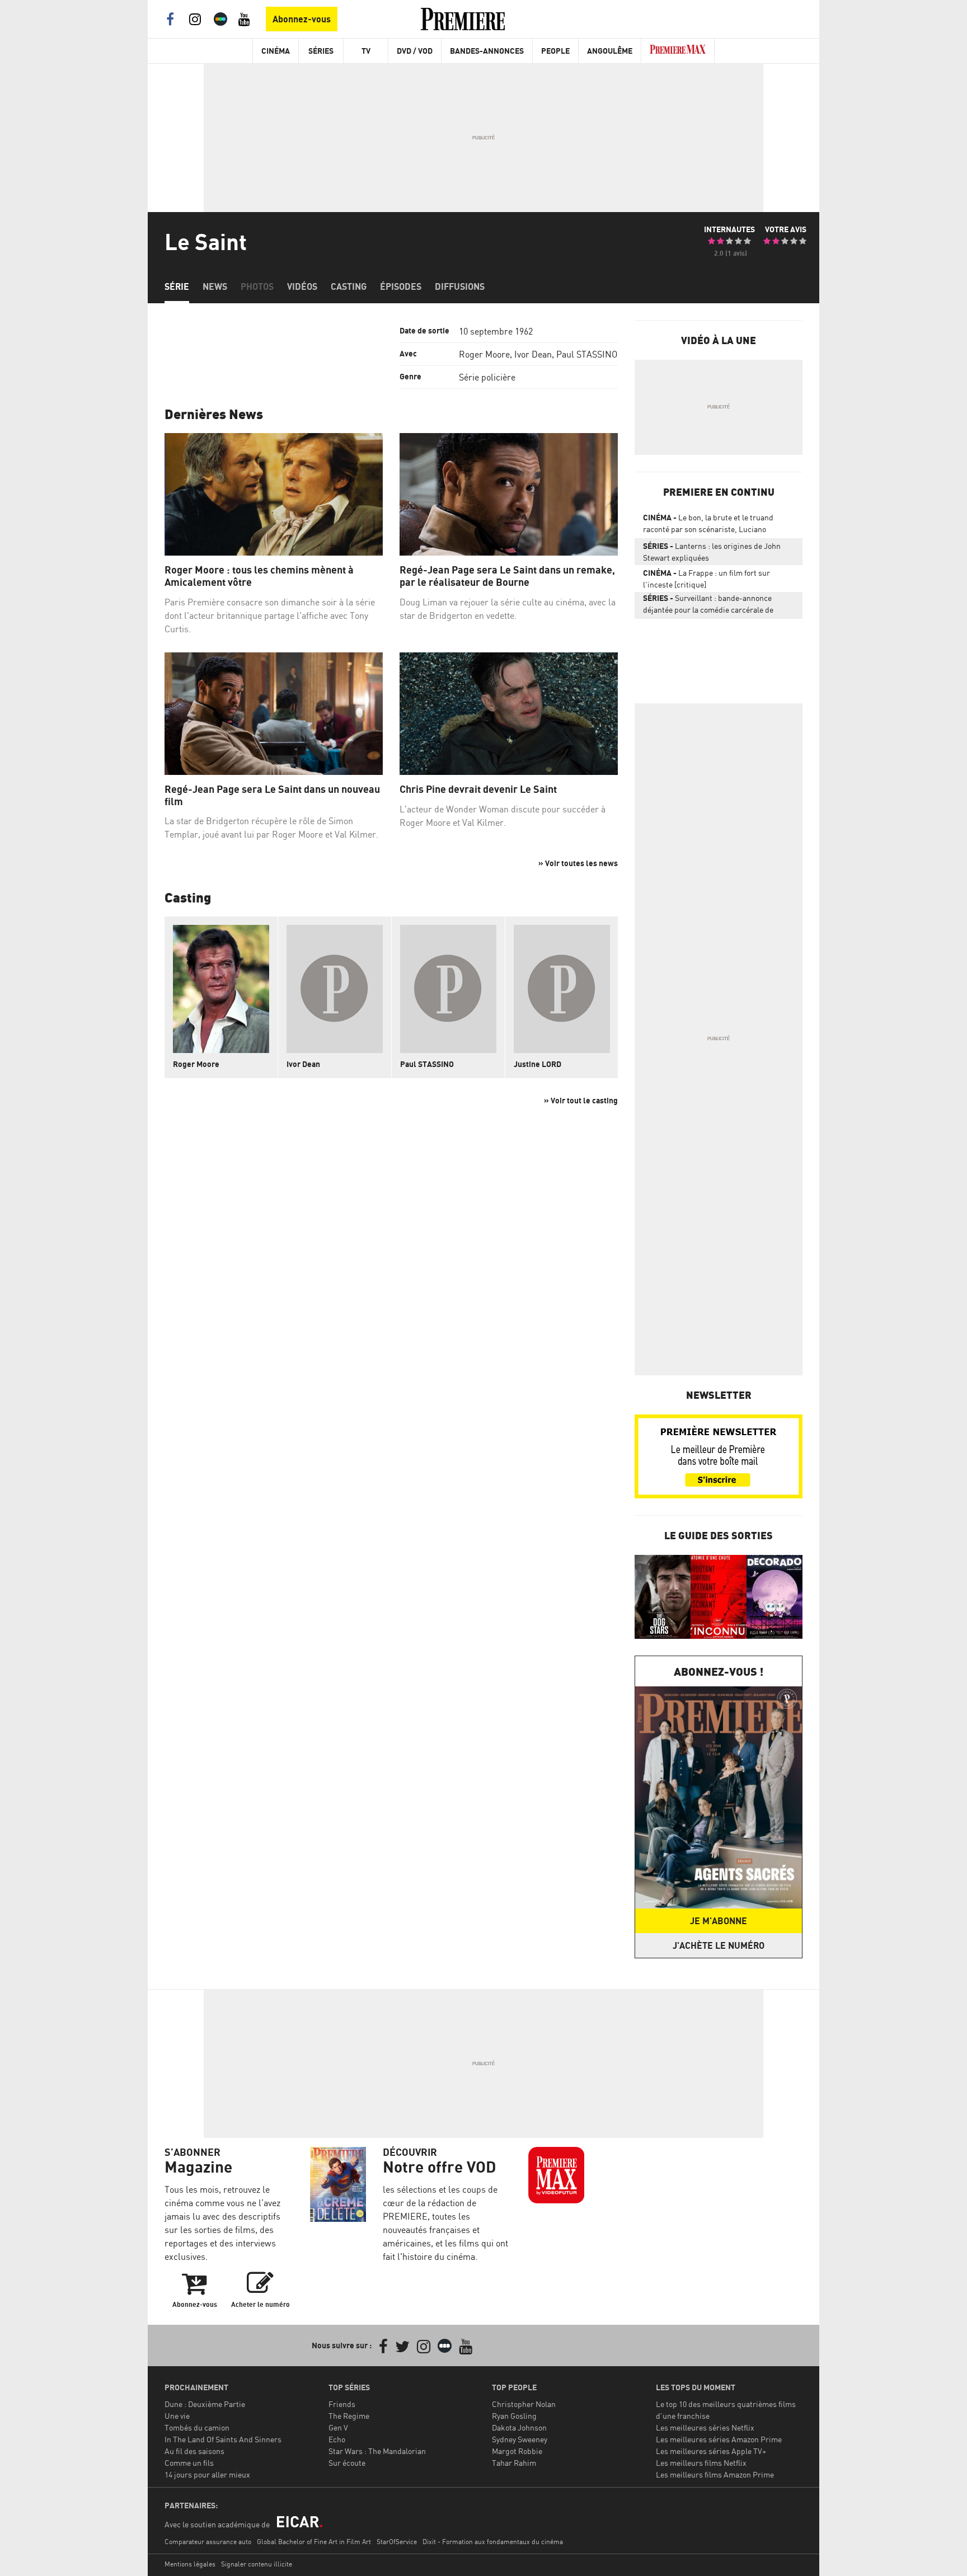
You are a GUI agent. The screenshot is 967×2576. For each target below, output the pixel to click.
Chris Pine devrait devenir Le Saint (478, 789)
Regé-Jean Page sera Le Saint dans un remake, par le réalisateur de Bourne (507, 576)
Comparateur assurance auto (208, 2542)
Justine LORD (538, 1064)
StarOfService (397, 2542)
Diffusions (460, 286)
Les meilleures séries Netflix (705, 2427)
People (555, 51)
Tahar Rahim (514, 2463)
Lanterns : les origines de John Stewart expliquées (712, 552)
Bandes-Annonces (487, 51)
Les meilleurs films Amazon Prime (715, 2474)
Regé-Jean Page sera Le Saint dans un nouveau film (272, 795)
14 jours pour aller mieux (207, 2474)
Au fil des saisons (194, 2451)
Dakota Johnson (519, 2427)
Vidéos (302, 286)
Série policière (487, 377)
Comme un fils (189, 2463)
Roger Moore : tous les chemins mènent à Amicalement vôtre (259, 576)
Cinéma (276, 51)
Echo (337, 2439)
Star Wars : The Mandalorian (377, 2451)
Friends (342, 2404)
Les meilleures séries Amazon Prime (719, 2439)
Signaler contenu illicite (257, 2564)
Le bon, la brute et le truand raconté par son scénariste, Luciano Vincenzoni (708, 525)
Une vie (177, 2416)
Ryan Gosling (514, 2416)
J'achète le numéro (719, 1945)
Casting (349, 286)
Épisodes (401, 286)
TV (366, 51)
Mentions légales (190, 2564)
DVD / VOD (415, 51)
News (215, 286)
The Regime (349, 2416)
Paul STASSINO (587, 354)
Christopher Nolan (524, 2404)
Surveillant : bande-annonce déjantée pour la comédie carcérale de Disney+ (708, 606)
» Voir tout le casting (581, 1100)
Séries (321, 51)
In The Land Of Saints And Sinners (223, 2439)
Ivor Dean (533, 354)
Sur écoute (347, 2463)
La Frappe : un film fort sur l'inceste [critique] (707, 579)
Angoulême (610, 51)
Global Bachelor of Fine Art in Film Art (314, 2542)
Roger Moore (484, 354)
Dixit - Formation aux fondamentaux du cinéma (493, 2542)
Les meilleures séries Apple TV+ (711, 2451)
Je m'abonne (719, 1921)
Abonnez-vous (302, 19)
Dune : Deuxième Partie (205, 2404)
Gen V (338, 2427)
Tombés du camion (197, 2427)
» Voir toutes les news (578, 863)
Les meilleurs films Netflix (701, 2463)
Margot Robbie (517, 2451)
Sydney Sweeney (520, 2439)
